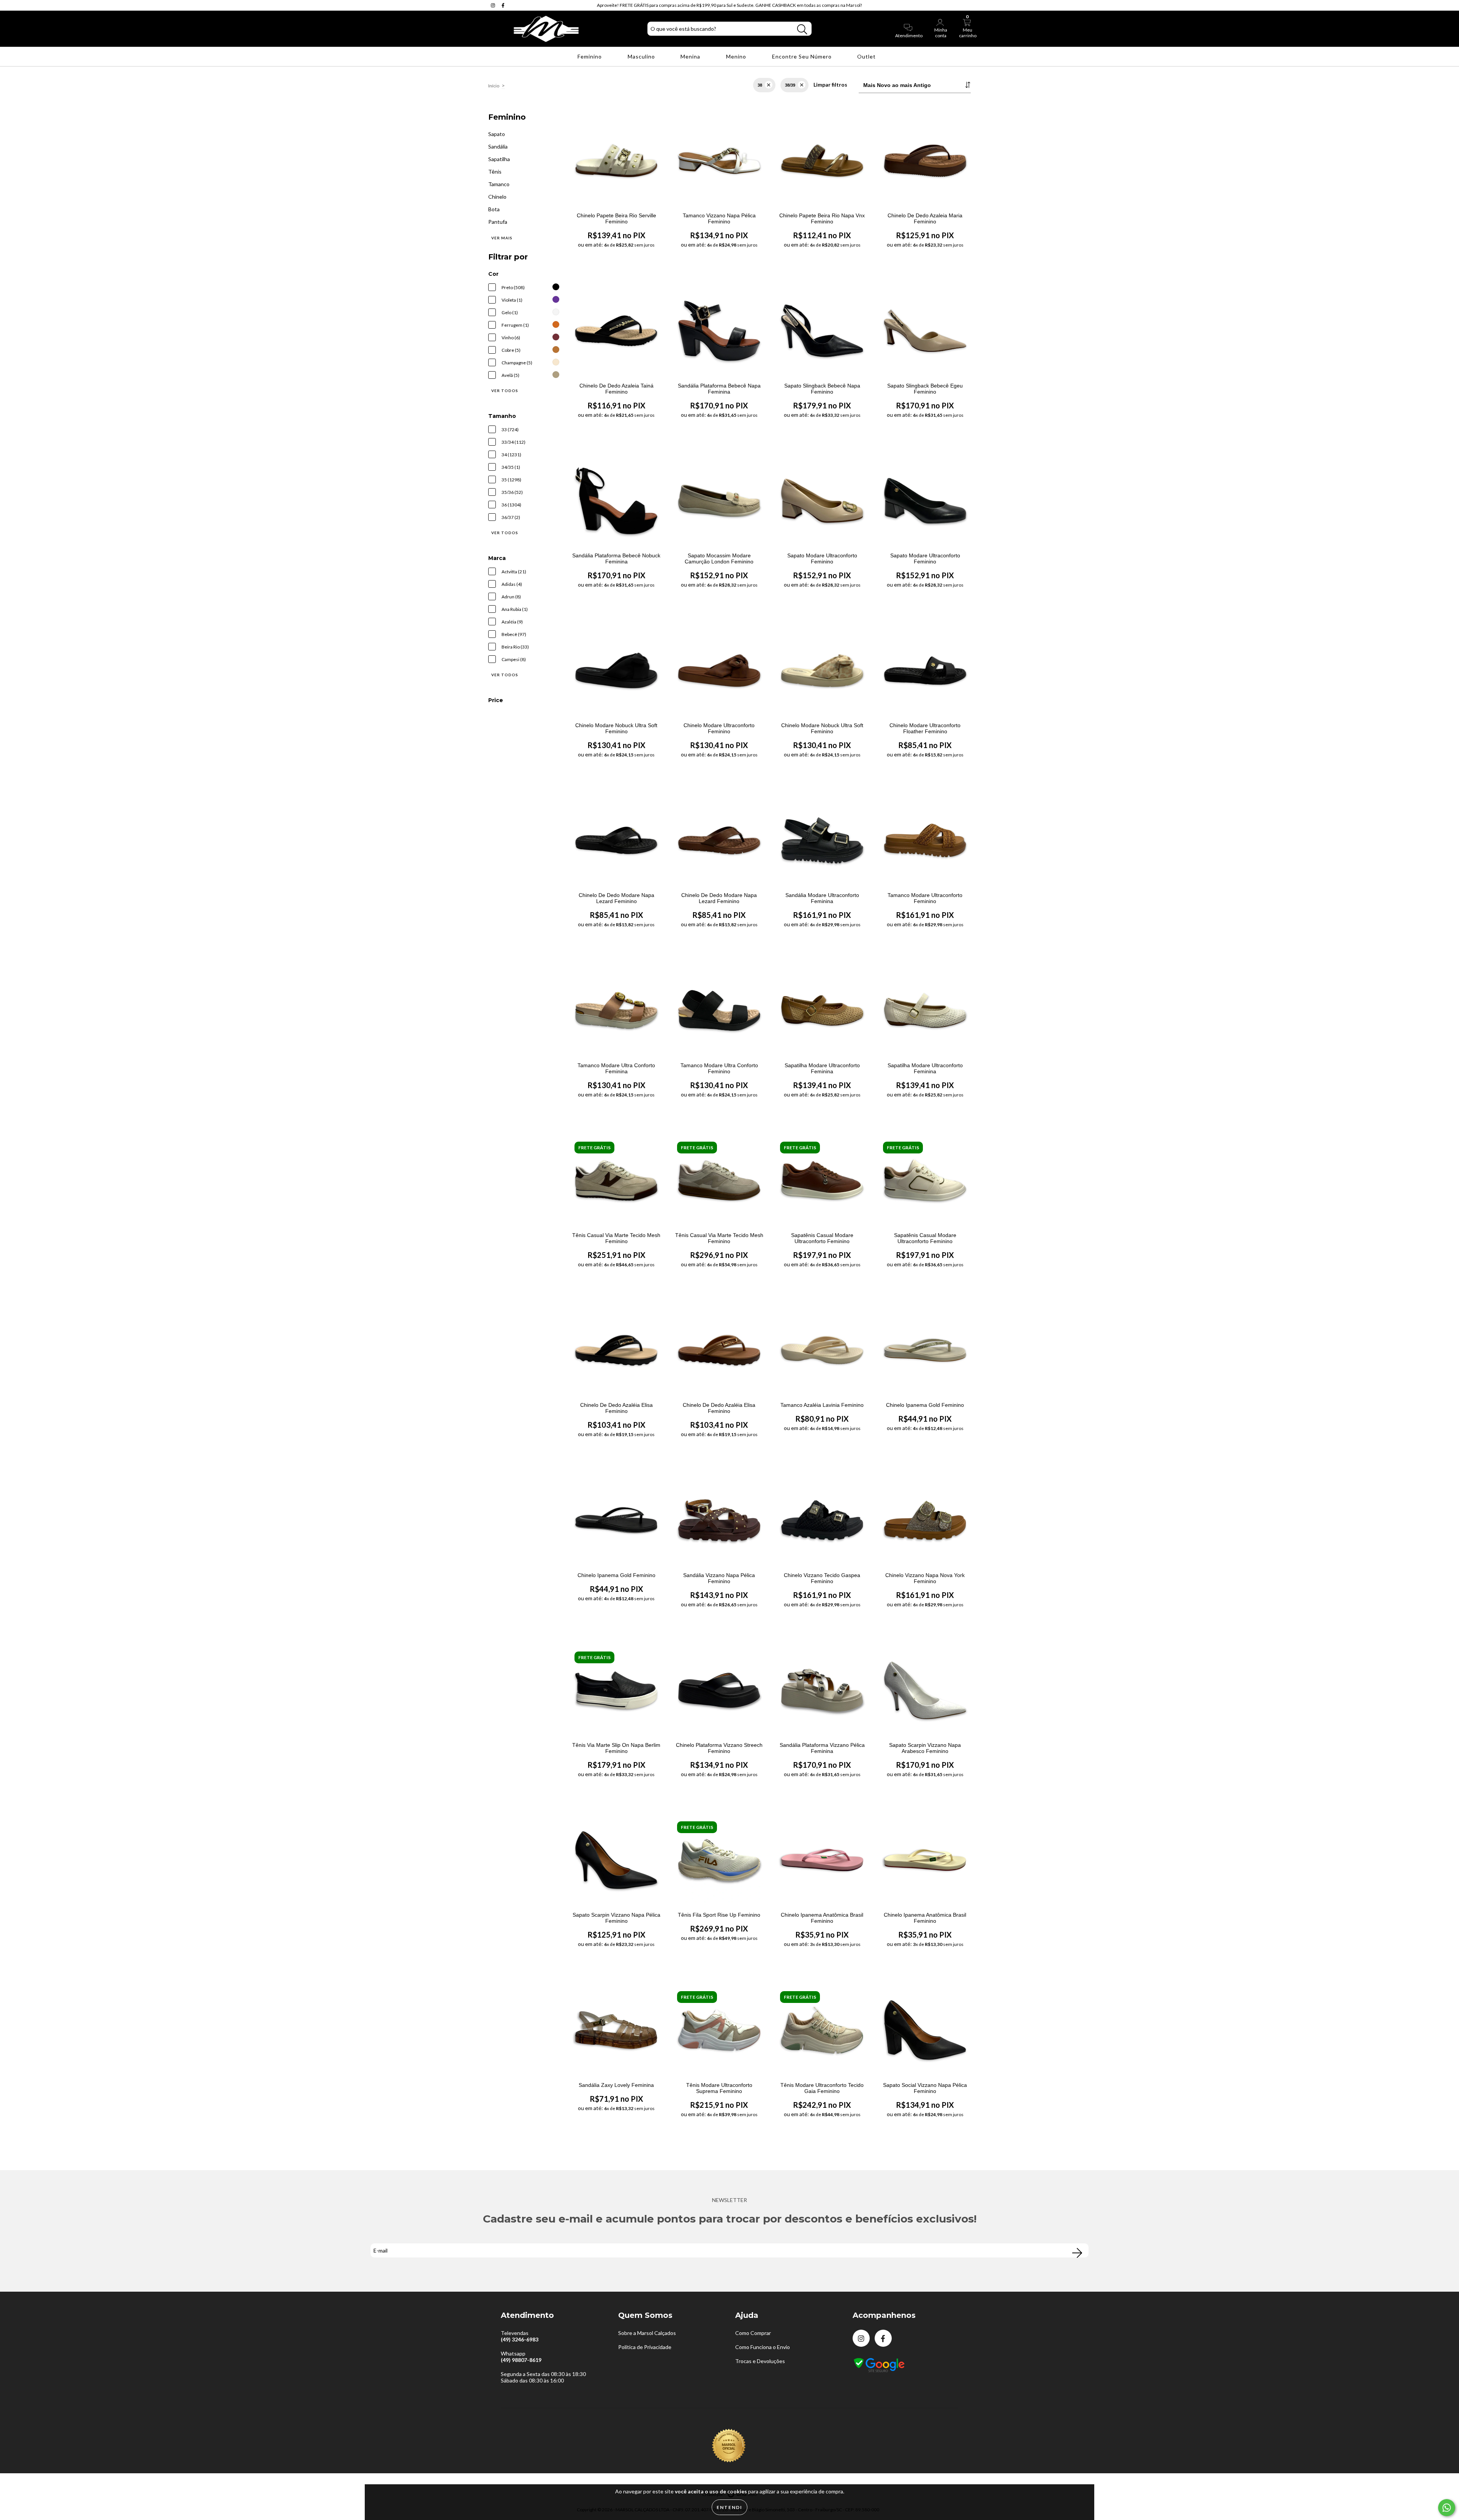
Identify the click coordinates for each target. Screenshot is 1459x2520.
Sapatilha (499, 159)
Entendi (729, 2507)
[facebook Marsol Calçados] (503, 5)
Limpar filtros (830, 85)
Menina (691, 56)
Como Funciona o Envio (763, 2347)
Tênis (495, 172)
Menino (737, 56)
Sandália (498, 146)
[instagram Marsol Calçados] (494, 5)
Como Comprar (753, 2333)
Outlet (867, 56)
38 (760, 85)
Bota (494, 209)
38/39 (790, 85)
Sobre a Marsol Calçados (647, 2333)
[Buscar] (802, 29)
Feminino (590, 56)
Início (494, 86)
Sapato (497, 134)
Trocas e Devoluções (760, 2361)
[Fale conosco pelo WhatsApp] (1447, 2508)
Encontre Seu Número (803, 56)
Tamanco (499, 184)
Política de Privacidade (645, 2347)
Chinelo (497, 197)
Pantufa (498, 222)
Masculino (642, 56)
